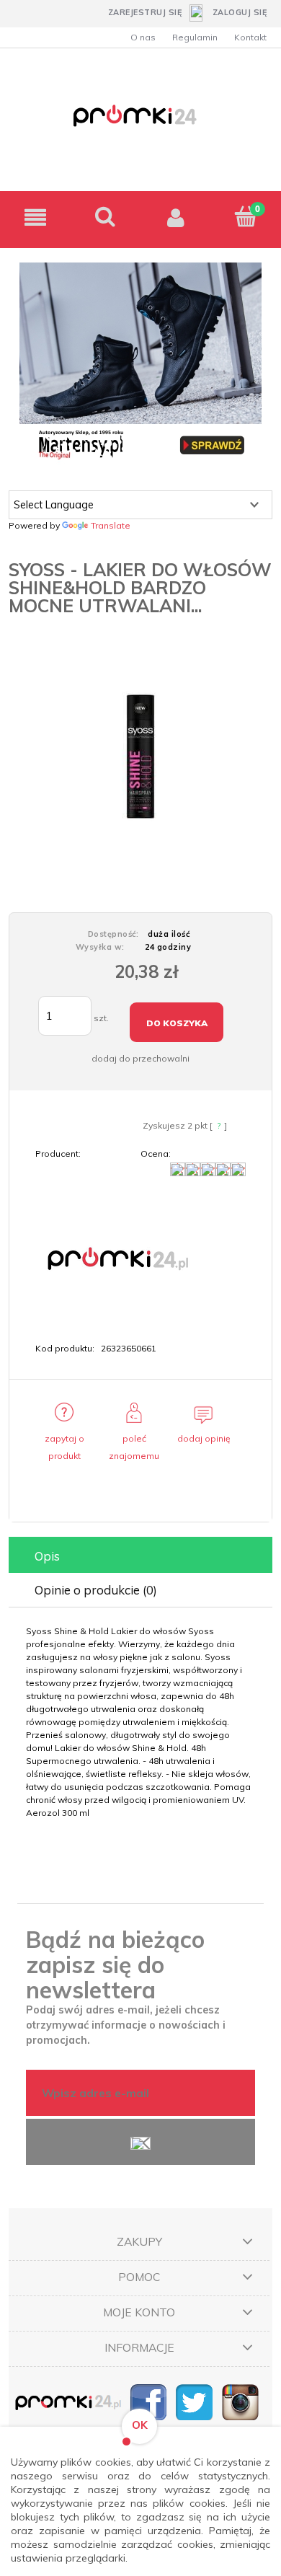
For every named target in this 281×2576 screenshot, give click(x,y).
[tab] (140, 1556)
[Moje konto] (176, 217)
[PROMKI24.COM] (116, 1258)
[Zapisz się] (140, 2142)
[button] (35, 217)
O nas (143, 37)
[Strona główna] (140, 124)
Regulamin (195, 37)
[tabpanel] (140, 1722)
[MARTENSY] (140, 362)
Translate (111, 525)
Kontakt (250, 37)
